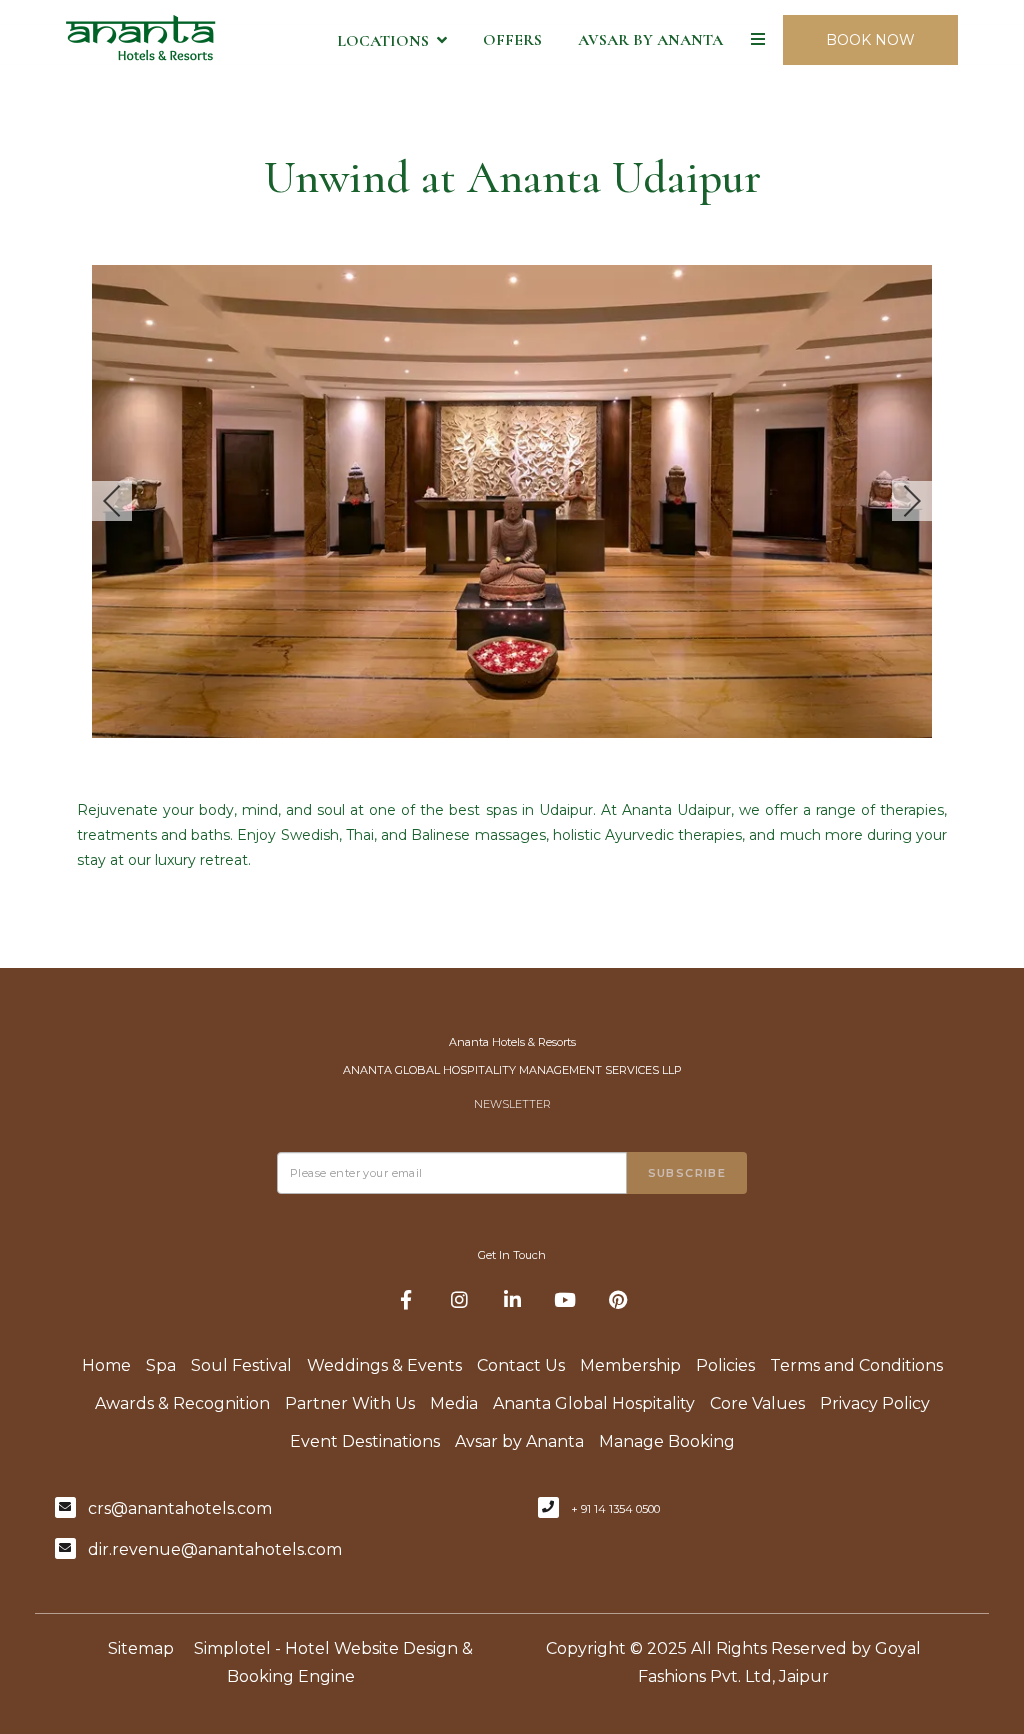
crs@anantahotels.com (180, 1508)
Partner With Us (350, 1403)
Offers (512, 40)
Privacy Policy (875, 1403)
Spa (161, 1365)
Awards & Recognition (182, 1403)
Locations (383, 41)
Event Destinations (365, 1441)
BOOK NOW (870, 40)
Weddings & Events (384, 1365)
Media (454, 1403)
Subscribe (687, 1173)
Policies (725, 1365)
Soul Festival (241, 1365)
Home (106, 1365)
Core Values (757, 1403)
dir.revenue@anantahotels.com (215, 1549)
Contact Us (521, 1365)
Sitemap (141, 1648)
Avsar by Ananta (650, 40)
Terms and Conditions (856, 1365)
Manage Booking (667, 1441)
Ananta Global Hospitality (594, 1403)
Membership (630, 1365)
